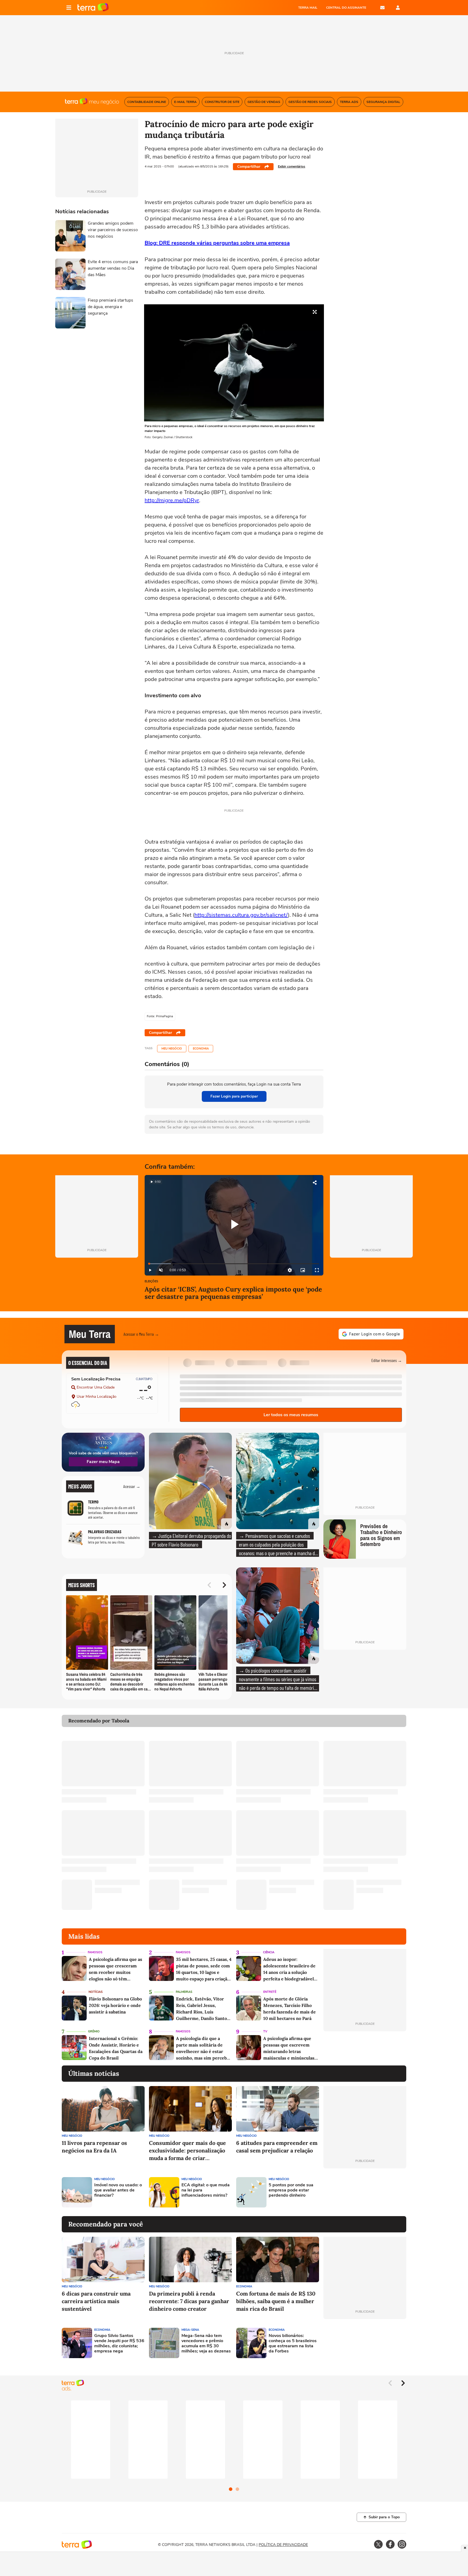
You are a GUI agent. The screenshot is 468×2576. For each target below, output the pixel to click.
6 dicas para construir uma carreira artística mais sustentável (96, 2301)
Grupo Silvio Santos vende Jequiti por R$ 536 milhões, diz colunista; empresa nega (119, 2344)
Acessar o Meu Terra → (141, 1334)
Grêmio (94, 2031)
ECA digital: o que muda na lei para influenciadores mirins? (206, 2190)
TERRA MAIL (308, 8)
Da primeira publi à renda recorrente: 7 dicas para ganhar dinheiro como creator (189, 2301)
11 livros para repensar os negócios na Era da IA (94, 2147)
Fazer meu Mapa (103, 1462)
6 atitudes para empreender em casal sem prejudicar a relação (277, 2147)
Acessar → (132, 1486)
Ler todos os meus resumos (291, 1415)
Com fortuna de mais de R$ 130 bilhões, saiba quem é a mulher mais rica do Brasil (276, 2301)
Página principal (93, 8)
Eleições (151, 1282)
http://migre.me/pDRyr (172, 500)
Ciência (269, 1952)
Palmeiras (184, 1992)
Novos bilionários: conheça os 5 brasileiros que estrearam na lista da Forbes (293, 2344)
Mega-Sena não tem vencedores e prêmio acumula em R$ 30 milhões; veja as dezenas (206, 2344)
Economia (201, 1049)
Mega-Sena (190, 2330)
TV (265, 2031)
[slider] (234, 1264)
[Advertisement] (365, 2192)
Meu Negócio (172, 1049)
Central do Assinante (346, 8)
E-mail (382, 8)
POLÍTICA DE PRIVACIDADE (283, 2545)
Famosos (95, 1952)
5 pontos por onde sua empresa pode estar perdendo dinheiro (291, 2190)
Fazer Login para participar (234, 1096)
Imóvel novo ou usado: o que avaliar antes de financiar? (118, 2190)
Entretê (270, 1992)
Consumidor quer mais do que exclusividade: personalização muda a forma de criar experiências (187, 2151)
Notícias (96, 1992)
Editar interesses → (387, 1360)
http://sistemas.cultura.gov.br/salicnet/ (241, 915)
